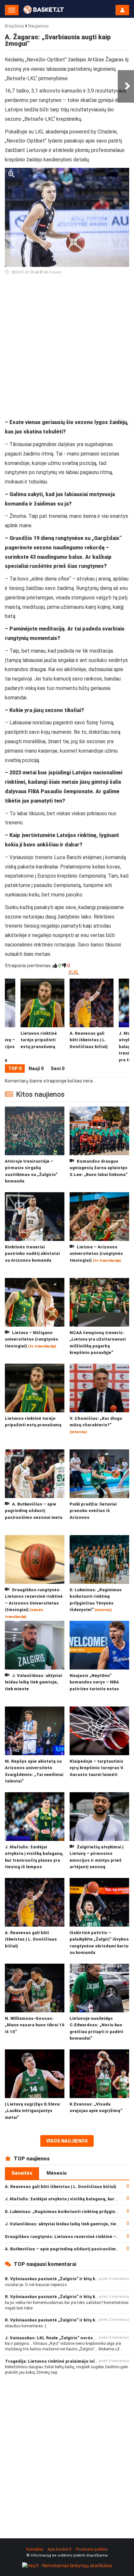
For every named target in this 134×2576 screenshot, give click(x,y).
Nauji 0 (36, 1069)
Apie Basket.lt (60, 2549)
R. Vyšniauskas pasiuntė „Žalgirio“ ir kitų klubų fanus (61, 2279)
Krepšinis (14, 26)
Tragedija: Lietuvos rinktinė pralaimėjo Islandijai (57, 2361)
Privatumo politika (92, 2549)
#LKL (74, 972)
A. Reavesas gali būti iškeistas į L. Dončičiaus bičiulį (60, 2187)
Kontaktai (35, 2549)
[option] (92, 1021)
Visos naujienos (67, 2141)
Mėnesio (57, 2173)
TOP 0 (15, 1069)
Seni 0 (58, 1069)
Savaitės (22, 2173)
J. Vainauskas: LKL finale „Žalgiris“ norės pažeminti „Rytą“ (67, 2338)
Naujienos (39, 26)
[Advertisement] (67, 349)
